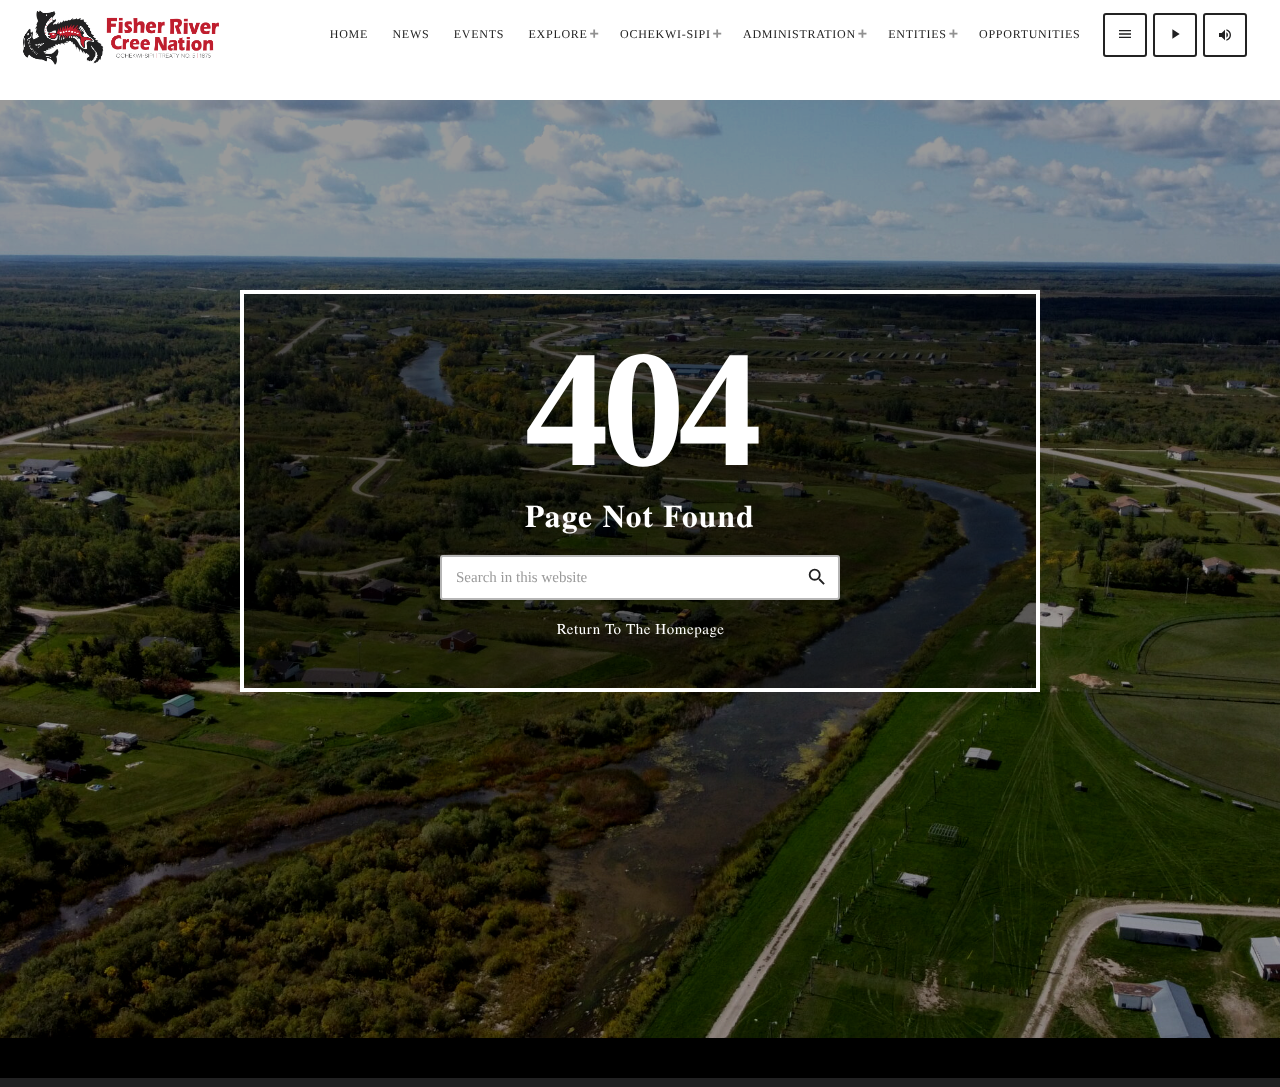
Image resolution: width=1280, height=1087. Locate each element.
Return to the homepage (641, 629)
